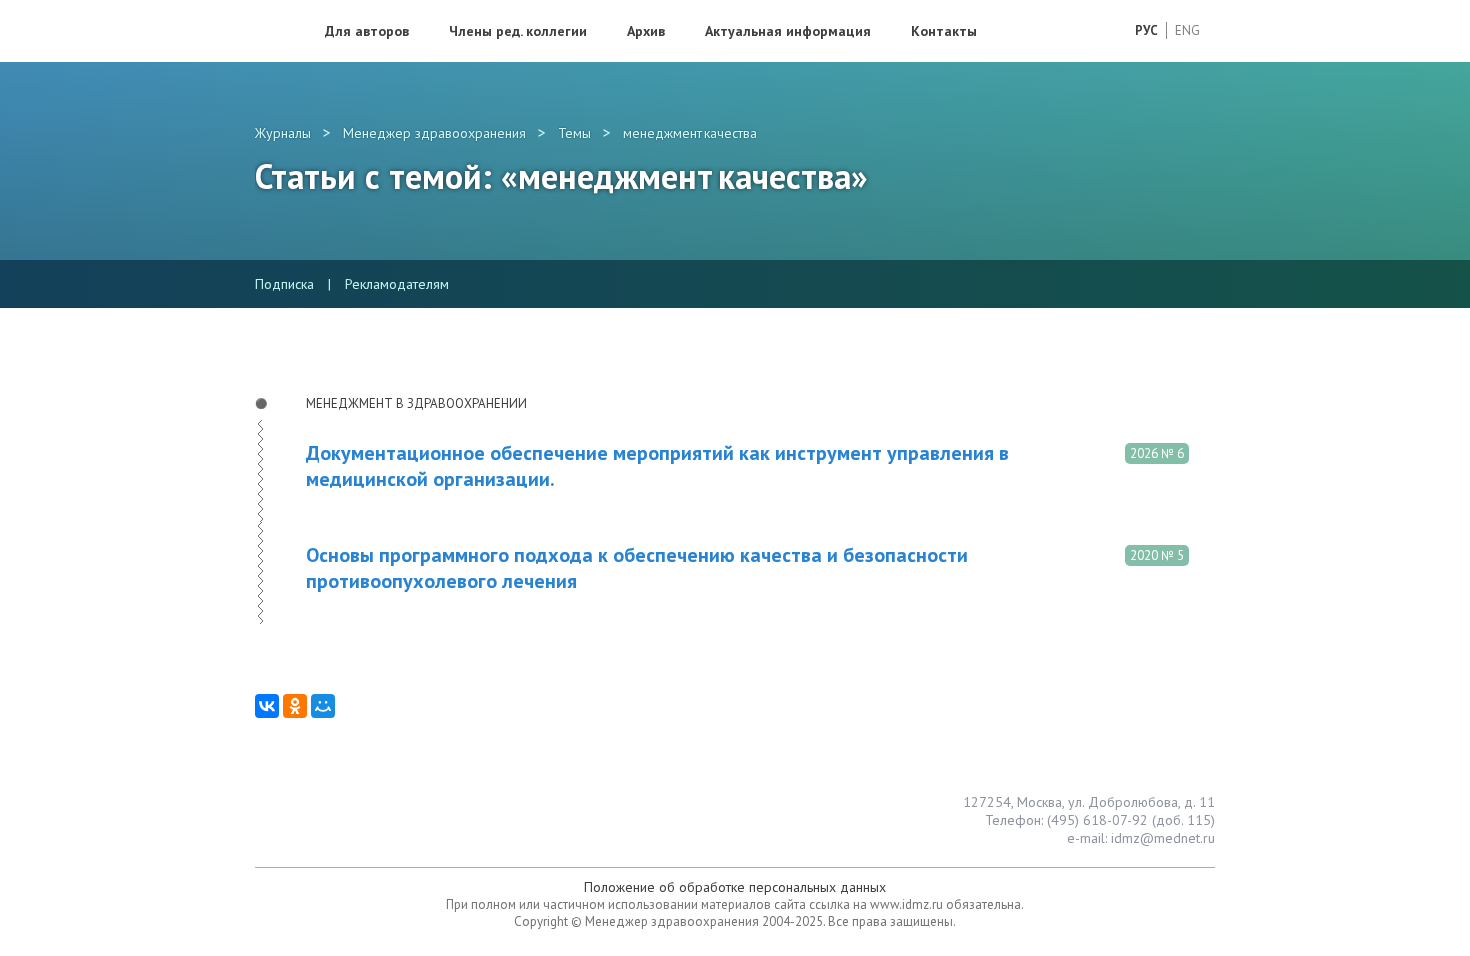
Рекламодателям (397, 284)
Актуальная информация (788, 31)
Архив (646, 31)
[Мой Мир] (323, 706)
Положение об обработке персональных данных (735, 887)
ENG (1187, 30)
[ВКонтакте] (267, 706)
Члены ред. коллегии (518, 31)
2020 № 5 (1157, 555)
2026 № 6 (1157, 453)
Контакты (944, 31)
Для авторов (367, 31)
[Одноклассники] (295, 706)
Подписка (284, 284)
